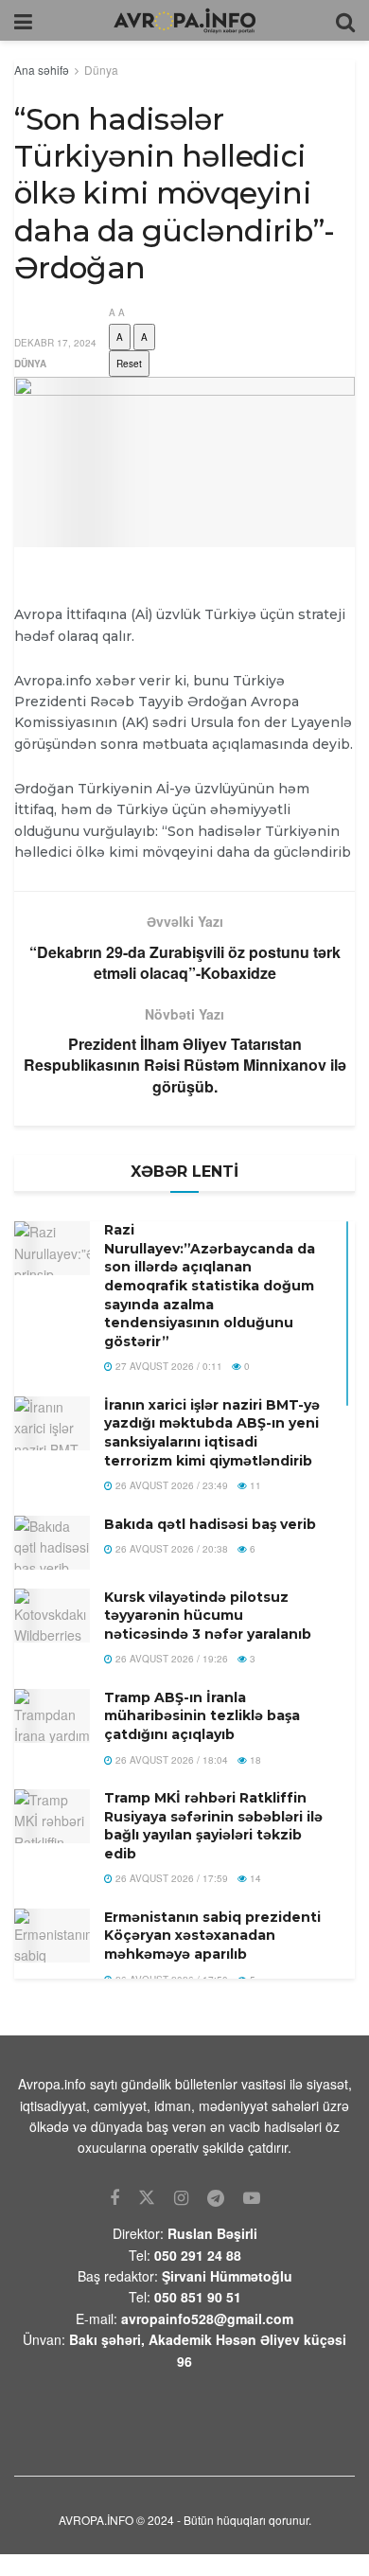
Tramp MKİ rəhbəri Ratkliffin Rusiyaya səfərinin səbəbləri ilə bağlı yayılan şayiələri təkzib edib (213, 1826)
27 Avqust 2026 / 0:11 (167, 1366)
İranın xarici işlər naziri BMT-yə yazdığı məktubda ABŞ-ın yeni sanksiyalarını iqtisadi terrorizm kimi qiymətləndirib (212, 1433)
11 (254, 1485)
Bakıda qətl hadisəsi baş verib (210, 1524)
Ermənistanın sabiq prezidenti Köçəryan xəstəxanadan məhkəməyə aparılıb (212, 1936)
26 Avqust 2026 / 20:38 (170, 1549)
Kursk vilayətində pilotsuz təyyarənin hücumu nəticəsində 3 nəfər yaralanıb (208, 1616)
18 (254, 1760)
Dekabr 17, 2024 (55, 343)
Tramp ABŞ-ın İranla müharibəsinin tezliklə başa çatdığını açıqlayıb (202, 1716)
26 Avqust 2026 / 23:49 (170, 1485)
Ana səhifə (42, 70)
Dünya (101, 70)
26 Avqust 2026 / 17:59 (170, 1878)
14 (254, 1878)
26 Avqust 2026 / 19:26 (170, 1659)
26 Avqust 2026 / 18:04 (170, 1760)
